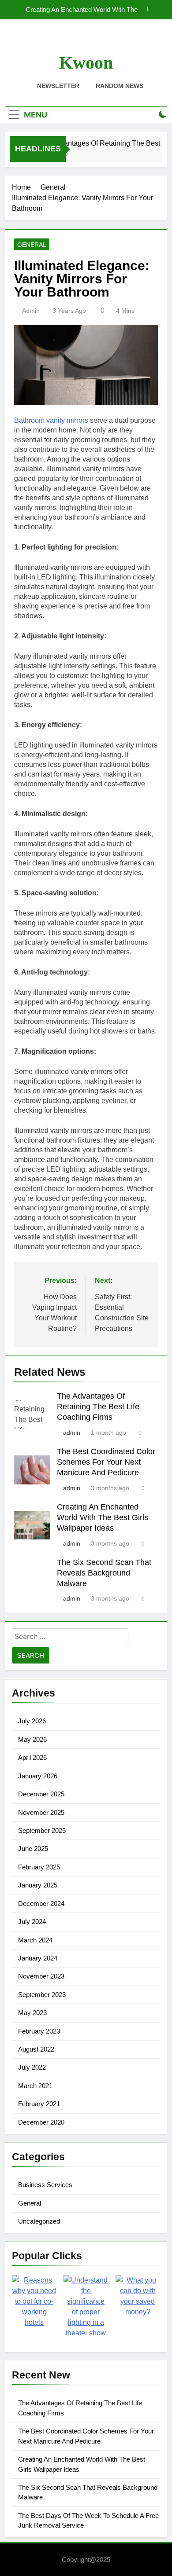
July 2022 (32, 2067)
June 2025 (33, 1849)
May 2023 (32, 2013)
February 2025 (39, 1867)
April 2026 (32, 1757)
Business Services (45, 2185)
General (32, 245)
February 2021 (39, 2104)
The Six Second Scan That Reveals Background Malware (104, 1573)
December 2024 (41, 1904)
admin (31, 311)
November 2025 (41, 1812)
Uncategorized (39, 2221)
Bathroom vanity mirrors (51, 420)
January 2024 (38, 1958)
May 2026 (32, 1739)
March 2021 (35, 2086)
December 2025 (41, 1794)
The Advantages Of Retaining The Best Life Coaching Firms (98, 1407)
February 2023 (39, 2031)
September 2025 (42, 1830)
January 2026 (38, 1776)
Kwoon (86, 63)
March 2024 (35, 1940)
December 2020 (41, 2122)
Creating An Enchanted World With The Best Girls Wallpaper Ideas (82, 10)
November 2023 (41, 1976)
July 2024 (32, 1922)
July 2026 (32, 1721)
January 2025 (38, 1885)
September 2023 (42, 1995)
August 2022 (36, 2049)
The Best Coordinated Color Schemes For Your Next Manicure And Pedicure (106, 1462)
